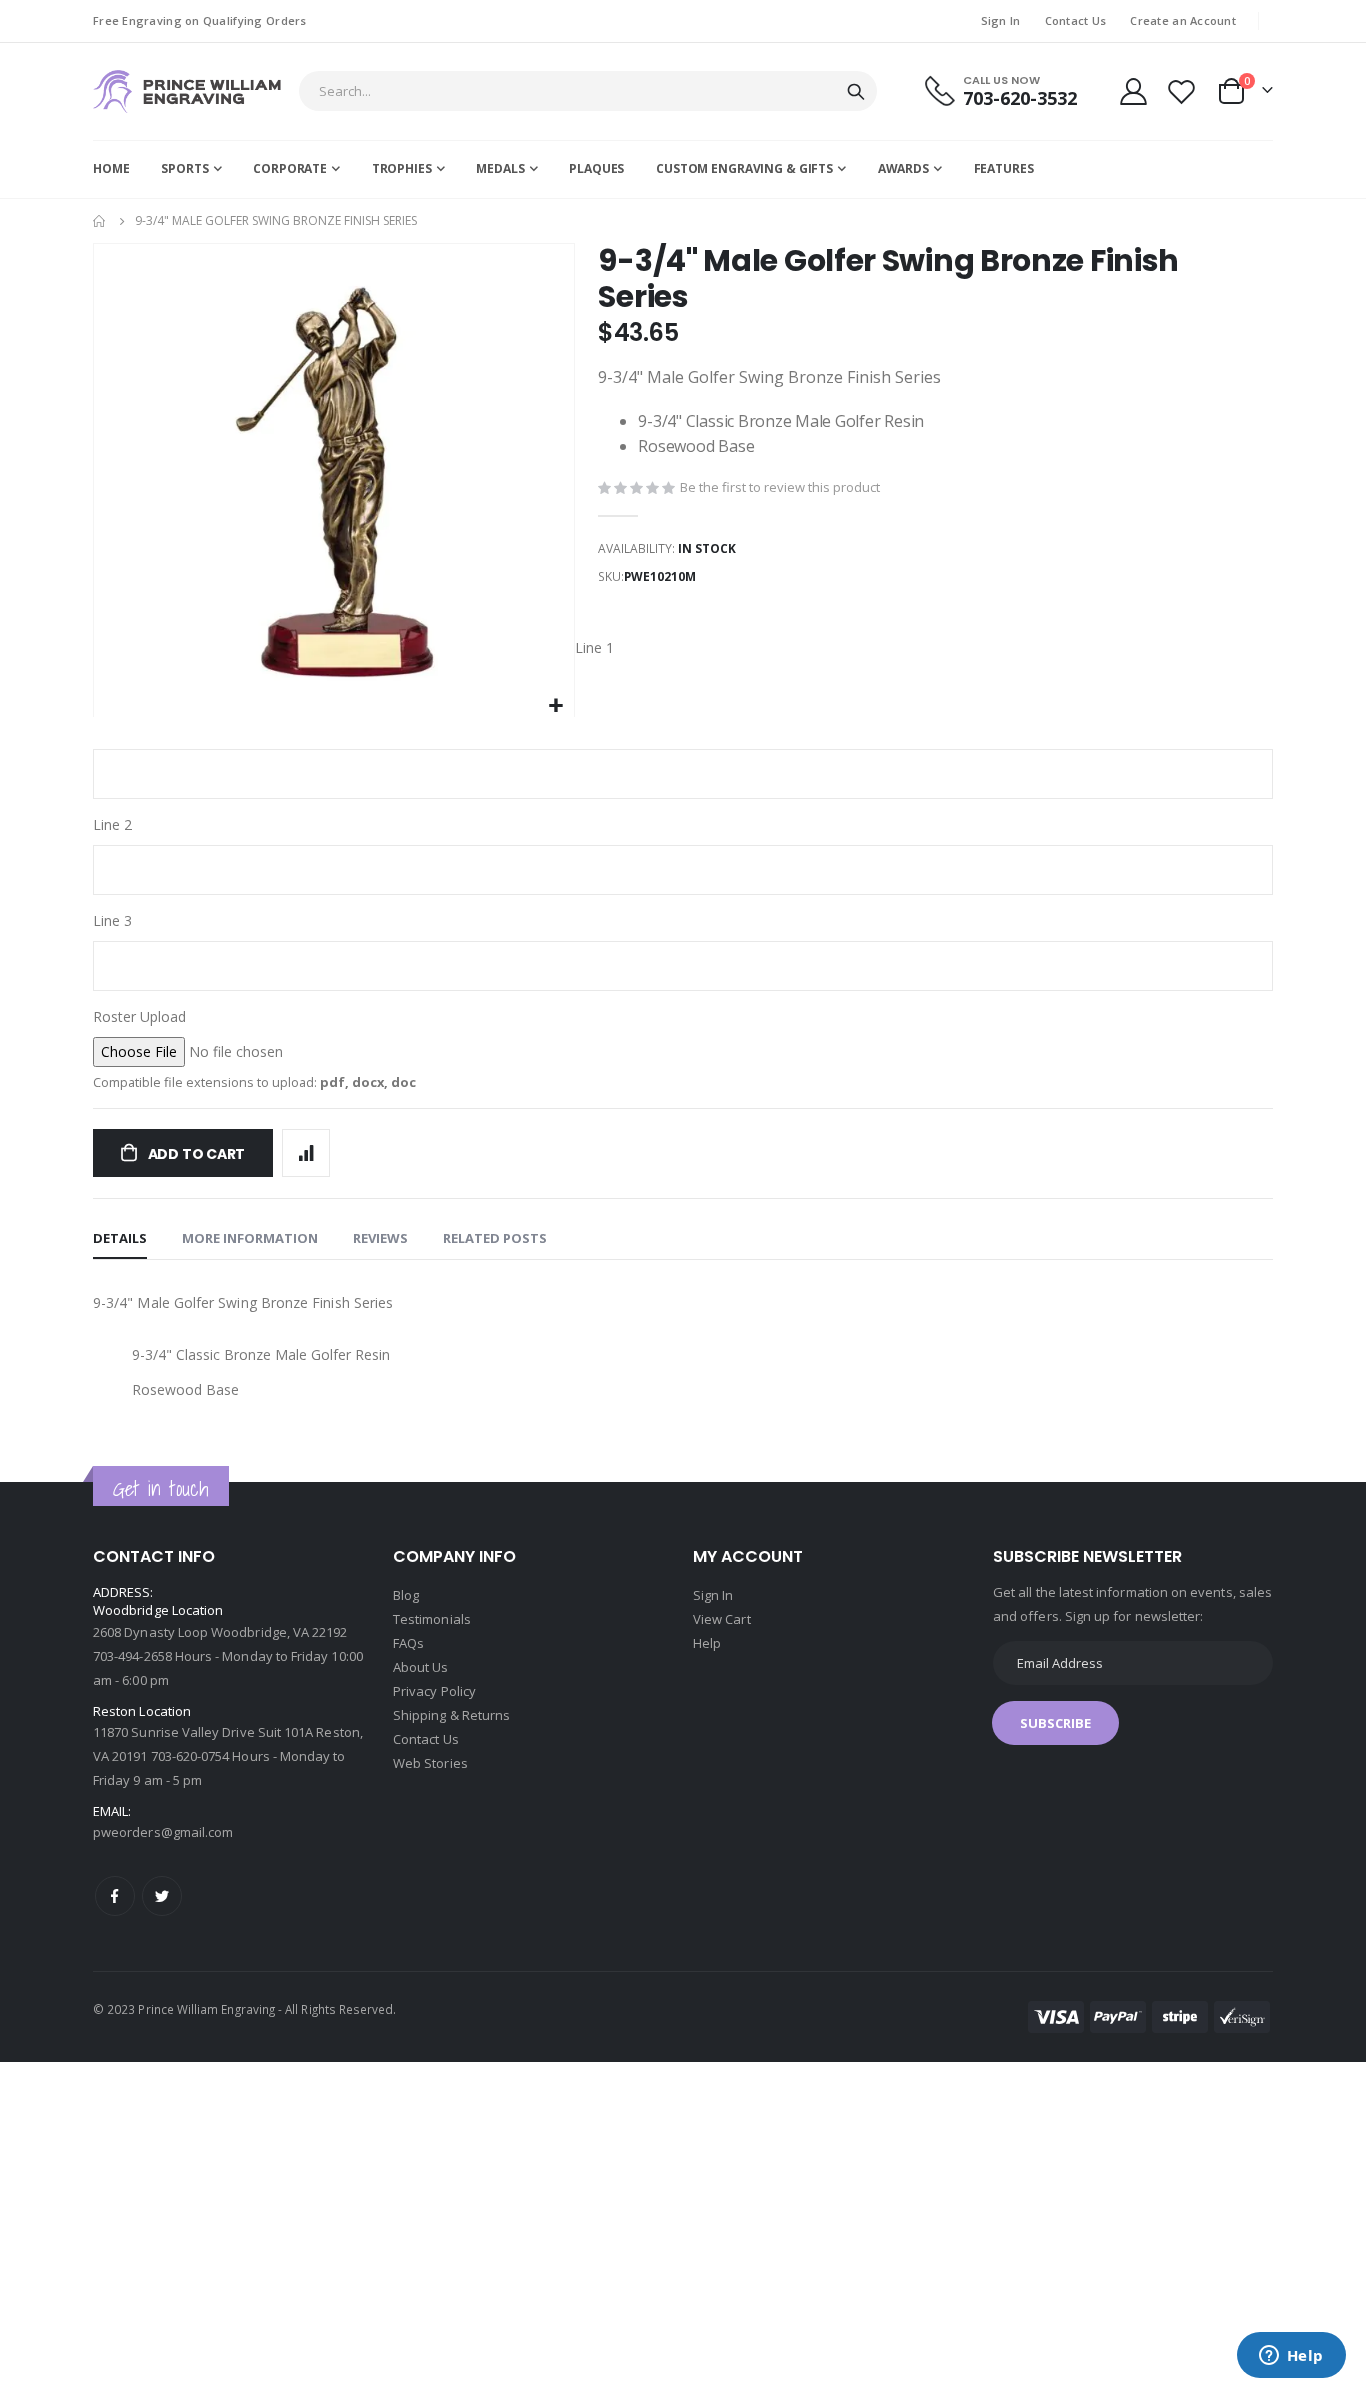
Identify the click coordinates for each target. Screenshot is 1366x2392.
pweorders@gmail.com (163, 1832)
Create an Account (1183, 20)
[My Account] (1133, 91)
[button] (556, 706)
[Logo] (187, 91)
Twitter (162, 1896)
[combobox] (588, 91)
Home (100, 221)
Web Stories (430, 1763)
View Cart (722, 1619)
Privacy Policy (434, 1691)
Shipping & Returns (451, 1715)
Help (707, 1643)
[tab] (120, 1239)
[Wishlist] (1182, 91)
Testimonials (432, 1619)
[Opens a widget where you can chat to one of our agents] (1291, 2357)
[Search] (856, 92)
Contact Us (1076, 20)
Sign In (1001, 20)
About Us (421, 1667)
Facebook (115, 1896)
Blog (406, 1595)
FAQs (408, 1643)
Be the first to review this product (780, 487)
